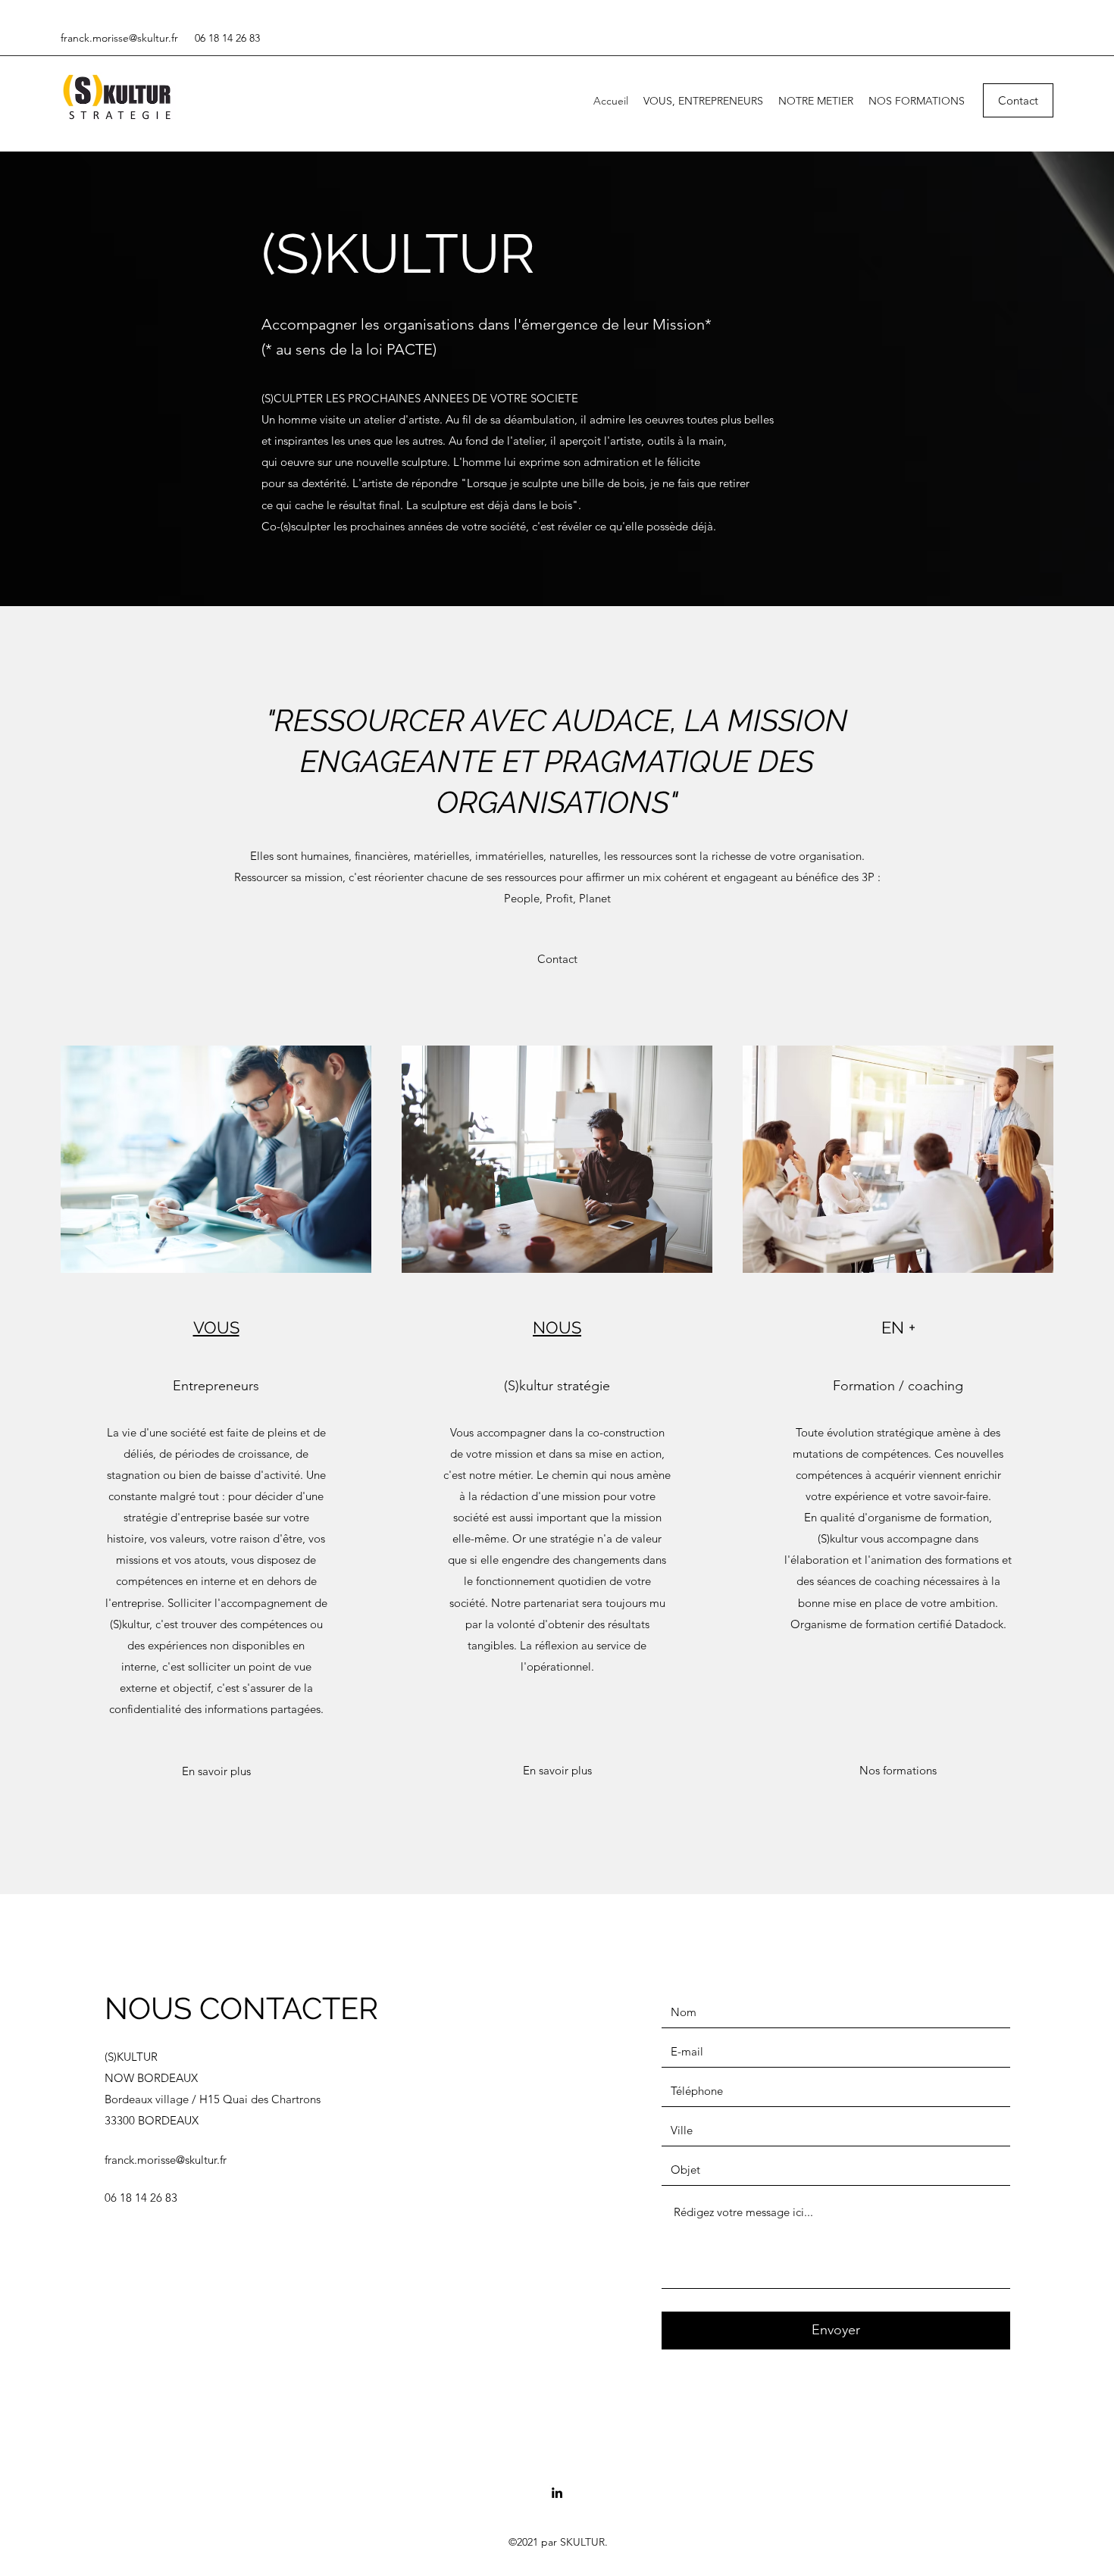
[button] (557, 959)
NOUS (557, 1327)
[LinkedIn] (557, 2493)
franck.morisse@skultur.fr (119, 38)
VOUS (216, 1327)
